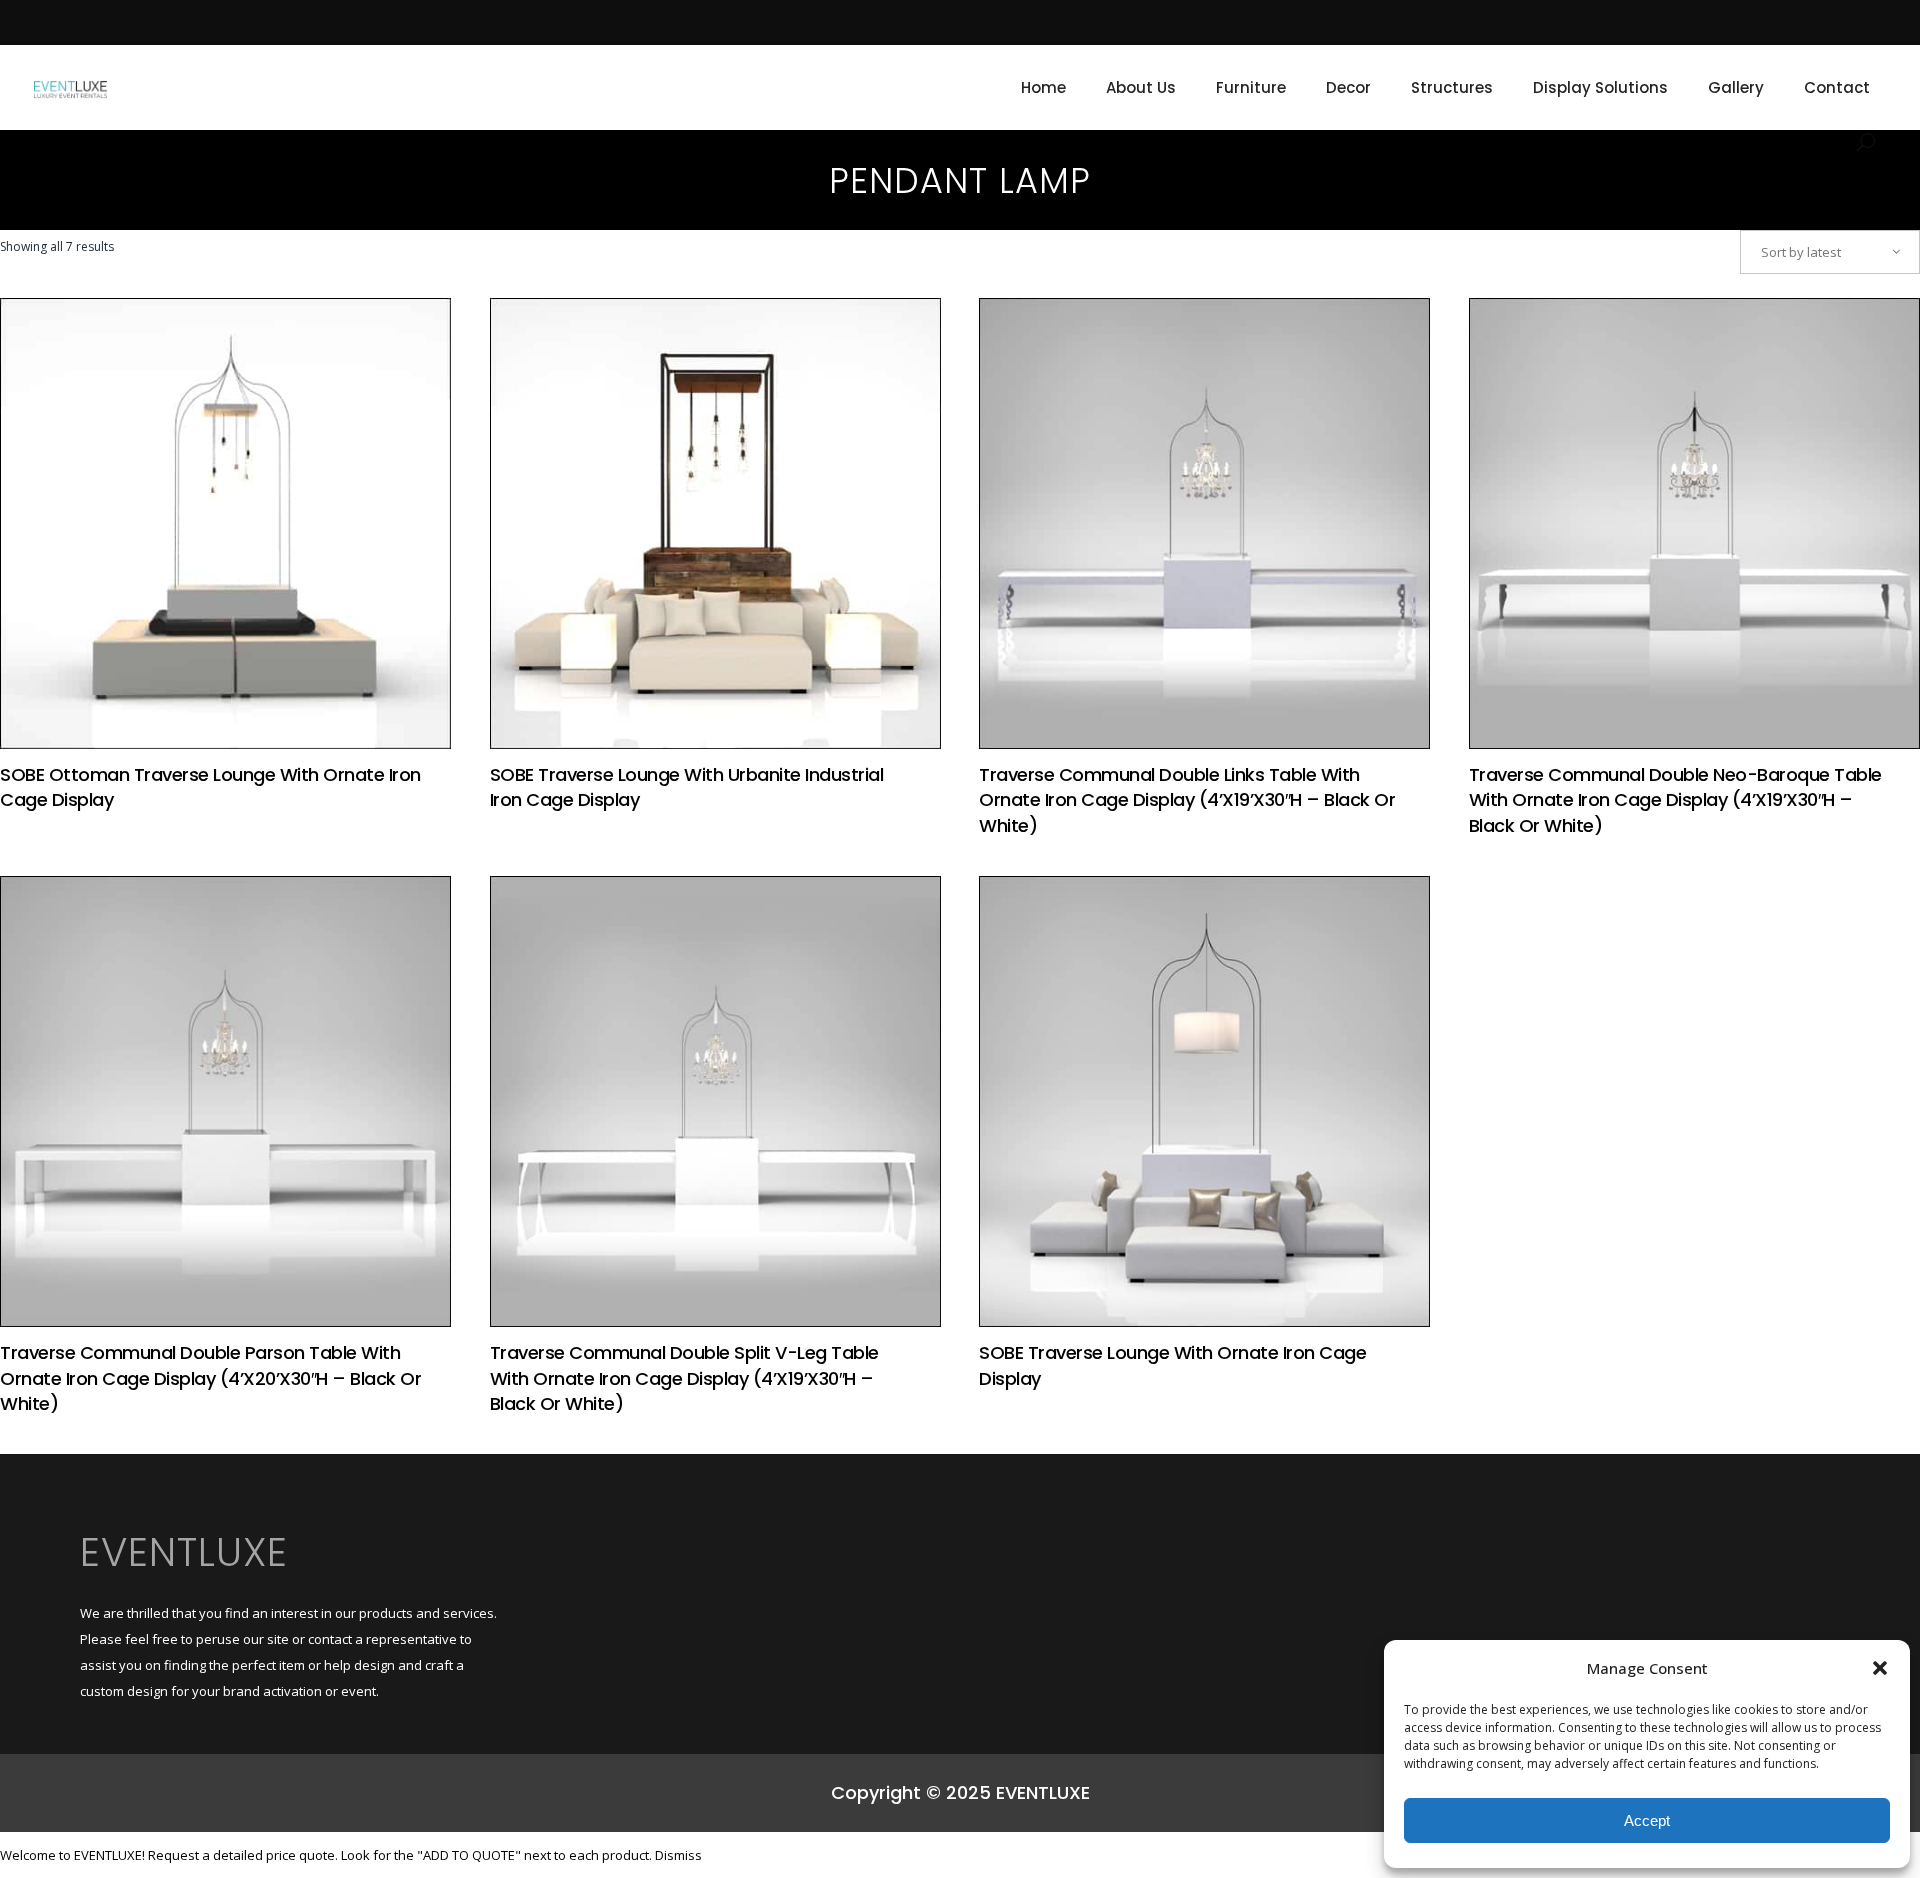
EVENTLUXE (184, 1552)
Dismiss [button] (678, 1855)
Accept (1647, 1820)
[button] (1880, 1668)
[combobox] (1830, 252)
